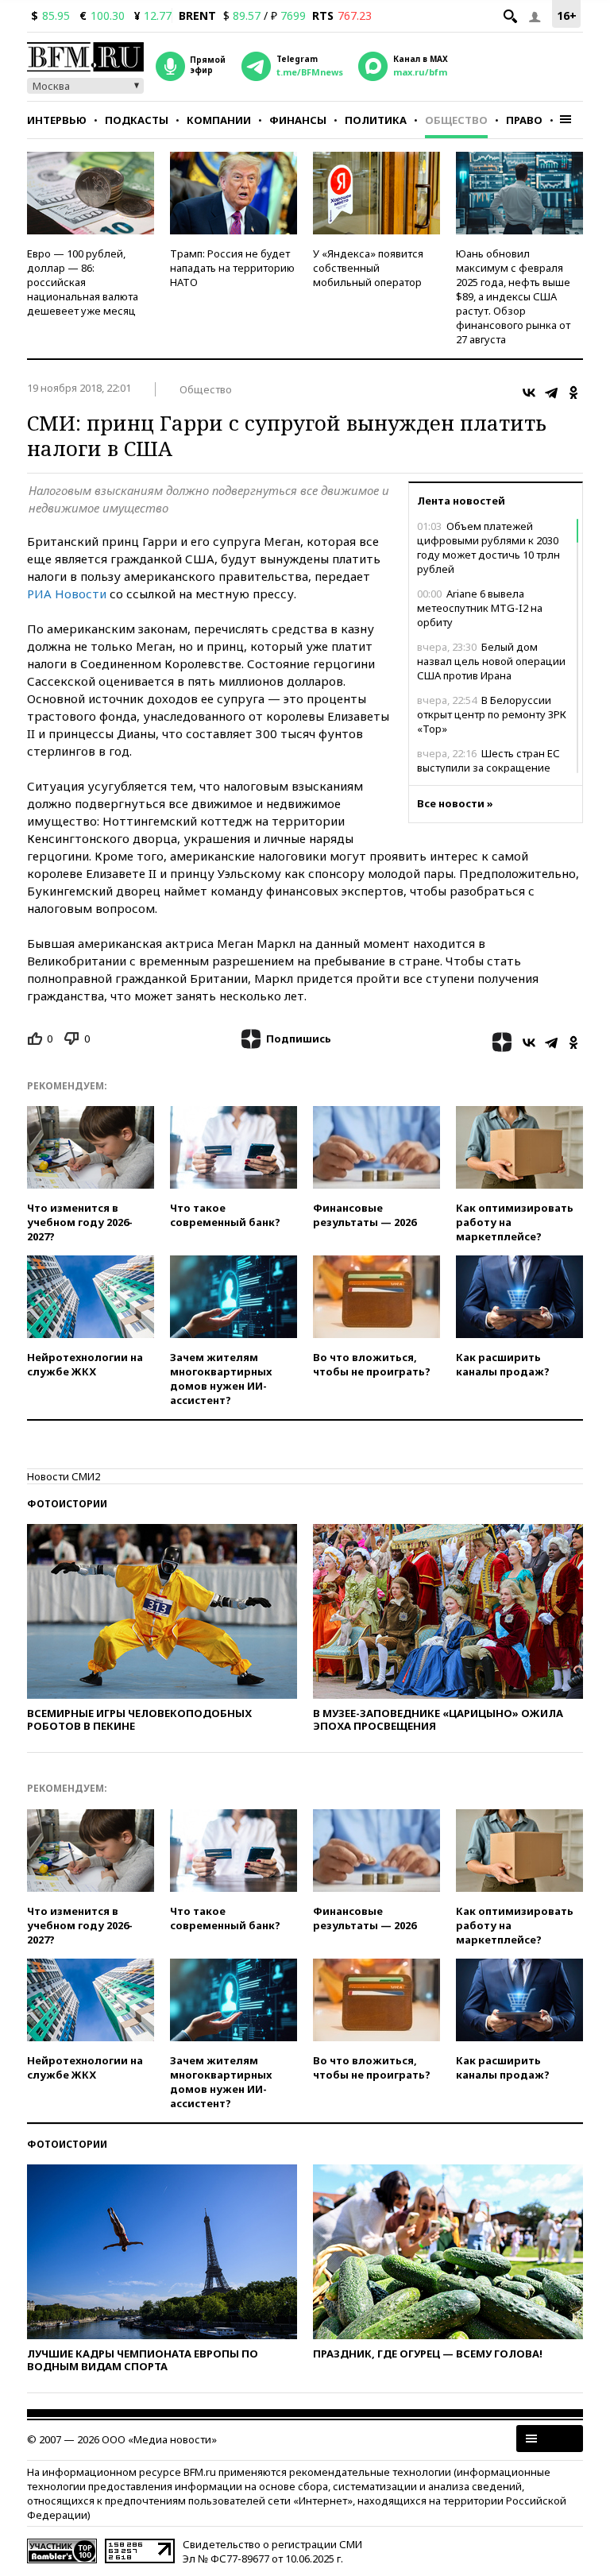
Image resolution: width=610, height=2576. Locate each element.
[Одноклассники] (573, 393)
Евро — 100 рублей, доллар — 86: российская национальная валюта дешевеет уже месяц (83, 282)
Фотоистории (67, 1504)
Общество (456, 120)
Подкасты (137, 120)
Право (524, 120)
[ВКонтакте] (529, 393)
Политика (376, 120)
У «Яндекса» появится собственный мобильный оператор (368, 268)
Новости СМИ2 (64, 1476)
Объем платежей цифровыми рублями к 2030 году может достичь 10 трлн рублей (488, 547)
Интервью (57, 120)
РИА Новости (67, 594)
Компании (219, 120)
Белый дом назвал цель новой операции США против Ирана (491, 661)
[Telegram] (551, 393)
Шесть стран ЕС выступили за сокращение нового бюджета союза (488, 768)
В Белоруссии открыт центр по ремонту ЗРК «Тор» (492, 714)
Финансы (298, 120)
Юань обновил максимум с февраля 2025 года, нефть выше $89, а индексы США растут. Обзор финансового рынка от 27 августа (513, 296)
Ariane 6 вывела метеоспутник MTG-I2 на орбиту (480, 608)
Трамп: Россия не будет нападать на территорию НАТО (232, 268)
